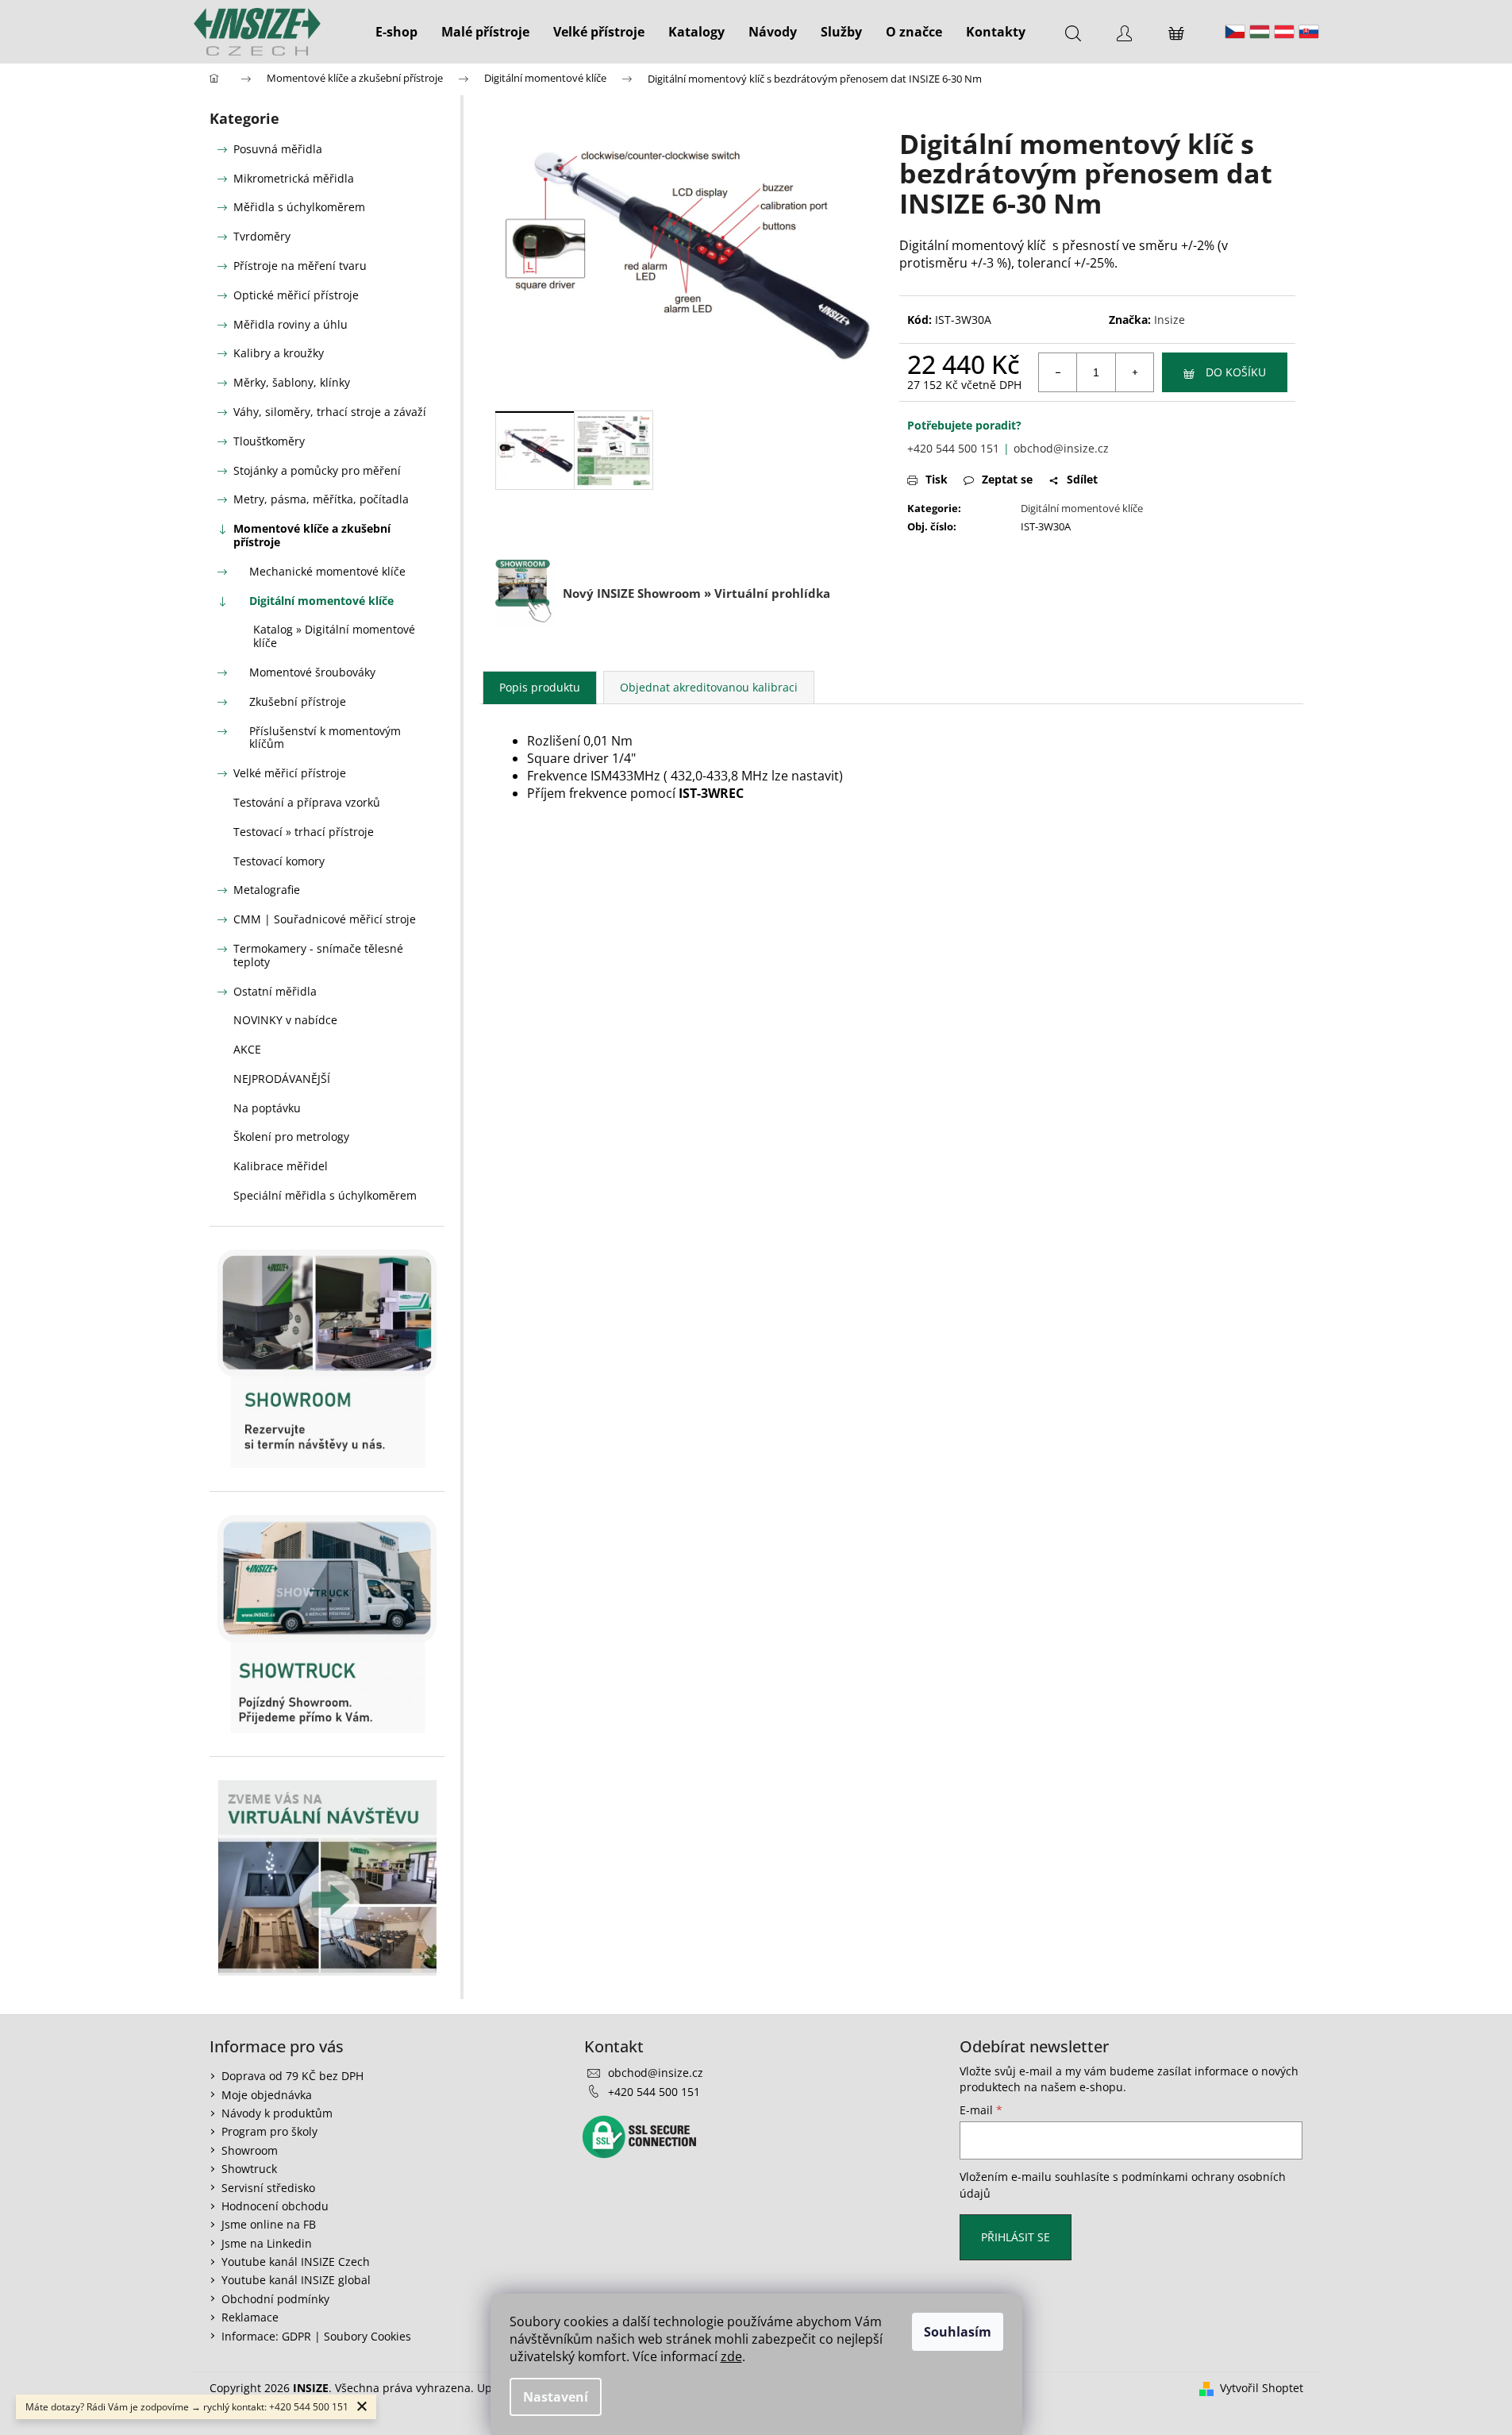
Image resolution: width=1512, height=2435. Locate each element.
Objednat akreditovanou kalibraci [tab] (709, 687)
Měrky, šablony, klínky (292, 382)
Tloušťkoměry (269, 441)
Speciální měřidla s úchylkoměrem (325, 1195)
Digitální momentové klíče (321, 601)
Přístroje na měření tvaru (300, 266)
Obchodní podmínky (275, 2299)
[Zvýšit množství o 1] (1134, 372)
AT (1284, 32)
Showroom (250, 2150)
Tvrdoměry (262, 236)
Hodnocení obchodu (275, 2206)
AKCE (247, 1049)
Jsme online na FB (269, 2224)
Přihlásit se (1016, 2237)
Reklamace (250, 2317)
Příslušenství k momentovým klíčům (325, 738)
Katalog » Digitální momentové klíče (334, 636)
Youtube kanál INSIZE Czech (296, 2262)
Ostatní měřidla (275, 991)
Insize (1170, 320)
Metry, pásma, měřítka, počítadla (321, 499)
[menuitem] (396, 32)
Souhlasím (958, 2332)
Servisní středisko (268, 2188)
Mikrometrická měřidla (294, 178)
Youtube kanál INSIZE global (296, 2280)
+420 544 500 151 (953, 448)
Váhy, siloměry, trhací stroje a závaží (330, 412)
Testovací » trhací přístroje (304, 832)
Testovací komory (279, 861)
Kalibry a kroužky (279, 353)
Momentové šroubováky (312, 672)
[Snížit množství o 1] (1058, 372)
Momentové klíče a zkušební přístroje (312, 535)
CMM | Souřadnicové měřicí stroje (325, 919)
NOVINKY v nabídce (285, 1020)
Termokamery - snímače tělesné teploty (318, 955)
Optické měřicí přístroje (296, 295)
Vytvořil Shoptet (1262, 2388)
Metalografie (267, 890)
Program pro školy (269, 2131)
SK (1309, 32)
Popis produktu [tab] (540, 687)
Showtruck (249, 2169)
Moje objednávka (267, 2095)
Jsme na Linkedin (267, 2243)
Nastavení (556, 2397)
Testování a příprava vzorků (307, 802)
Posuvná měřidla (278, 149)
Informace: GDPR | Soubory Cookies (316, 2336)
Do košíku (1236, 372)
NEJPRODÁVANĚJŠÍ (282, 1079)
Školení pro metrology (291, 1137)
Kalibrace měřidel (281, 1166)
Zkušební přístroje (298, 701)
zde (731, 2356)
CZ (1235, 32)
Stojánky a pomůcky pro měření (317, 470)
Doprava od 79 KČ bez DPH (292, 2076)
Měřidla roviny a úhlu (290, 324)
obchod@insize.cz (1061, 448)
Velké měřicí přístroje (290, 773)
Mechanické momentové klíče (327, 571)
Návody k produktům (277, 2113)
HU (1260, 32)
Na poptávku (267, 1108)
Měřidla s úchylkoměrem (299, 207)
